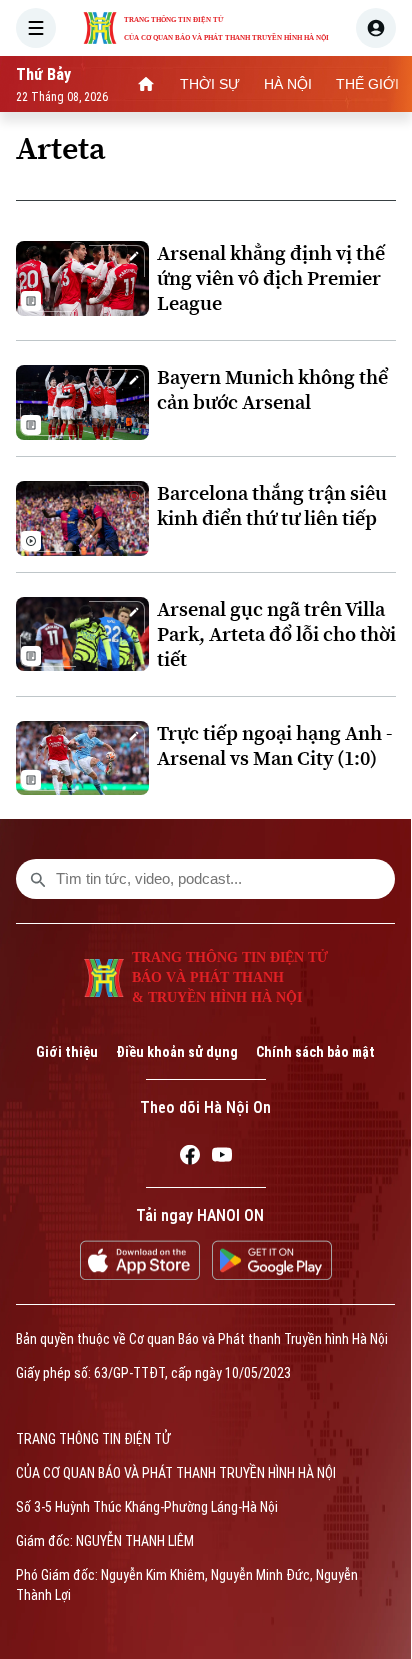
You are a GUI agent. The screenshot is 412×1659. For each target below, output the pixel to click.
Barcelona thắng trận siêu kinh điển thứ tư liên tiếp (272, 506)
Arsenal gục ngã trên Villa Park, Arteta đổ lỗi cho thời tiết (276, 634)
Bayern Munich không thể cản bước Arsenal (272, 390)
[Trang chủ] (146, 84)
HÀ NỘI (288, 84)
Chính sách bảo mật (315, 1052)
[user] (376, 28)
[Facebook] (190, 1158)
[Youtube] (222, 1158)
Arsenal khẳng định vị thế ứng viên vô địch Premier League (271, 278)
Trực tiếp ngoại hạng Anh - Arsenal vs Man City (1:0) (275, 746)
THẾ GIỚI (367, 84)
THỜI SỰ (210, 84)
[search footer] (38, 879)
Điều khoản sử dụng (177, 1052)
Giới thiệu (67, 1052)
